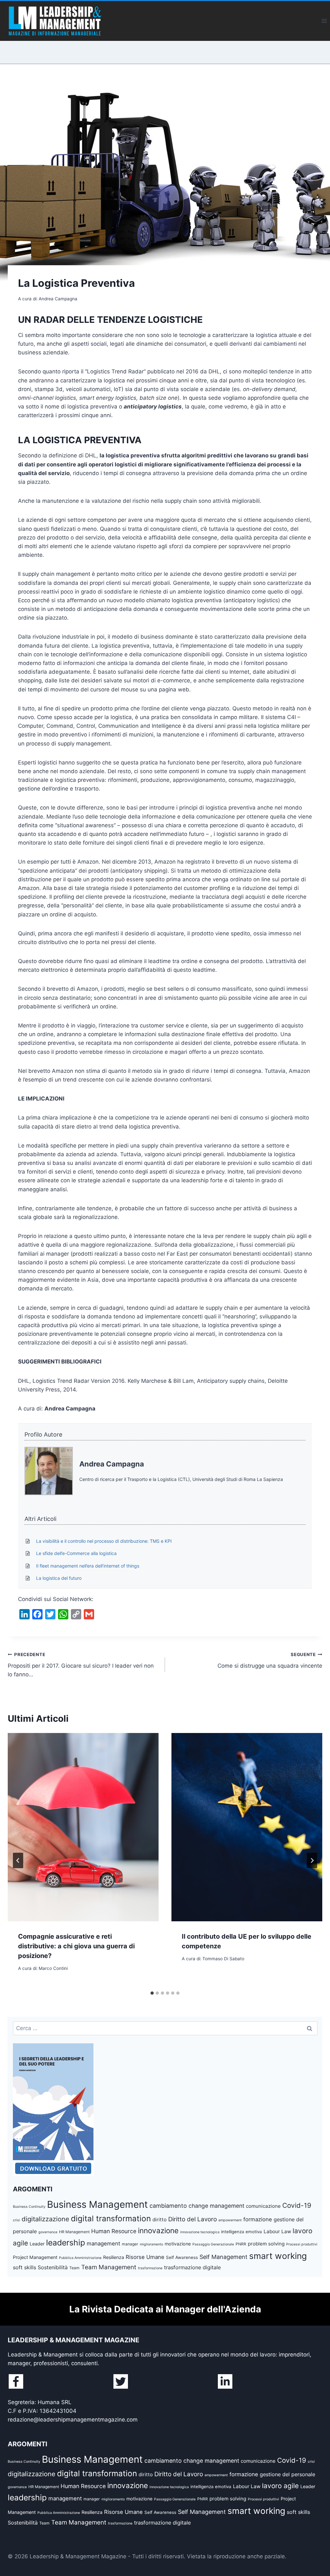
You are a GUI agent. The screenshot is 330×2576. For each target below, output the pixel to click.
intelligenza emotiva (242, 2232)
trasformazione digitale (192, 2267)
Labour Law (277, 2231)
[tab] (152, 1993)
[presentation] (83, 1827)
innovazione (158, 2230)
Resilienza (114, 2257)
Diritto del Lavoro (193, 2219)
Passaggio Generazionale (213, 2244)
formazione (258, 2219)
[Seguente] (312, 1860)
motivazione (178, 2244)
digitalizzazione (45, 2219)
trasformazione (150, 2268)
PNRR (241, 2244)
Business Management (97, 2204)
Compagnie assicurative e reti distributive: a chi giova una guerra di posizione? (76, 1946)
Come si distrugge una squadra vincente (270, 1660)
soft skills (24, 2267)
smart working (278, 2256)
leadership (66, 2243)
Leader (37, 2244)
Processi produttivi (302, 2244)
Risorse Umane (145, 2257)
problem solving (266, 2244)
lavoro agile (280, 2486)
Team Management (109, 2267)
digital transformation (111, 2218)
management (103, 2243)
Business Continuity (29, 2207)
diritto (160, 2220)
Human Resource (114, 2231)
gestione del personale (287, 2474)
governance (48, 2232)
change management (216, 2206)
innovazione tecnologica (200, 2232)
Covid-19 (297, 2205)
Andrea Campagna (112, 1464)
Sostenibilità (53, 2267)
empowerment (230, 2220)
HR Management (74, 2232)
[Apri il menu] (324, 21)
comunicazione (263, 2206)
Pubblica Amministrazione (80, 2258)
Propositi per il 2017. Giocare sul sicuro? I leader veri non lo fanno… (81, 1665)
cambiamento (168, 2206)
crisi (16, 2220)
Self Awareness (182, 2257)
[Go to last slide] (18, 1860)
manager (130, 2244)
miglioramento (151, 2244)
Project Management (35, 2257)
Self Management (223, 2257)
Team (74, 2268)
